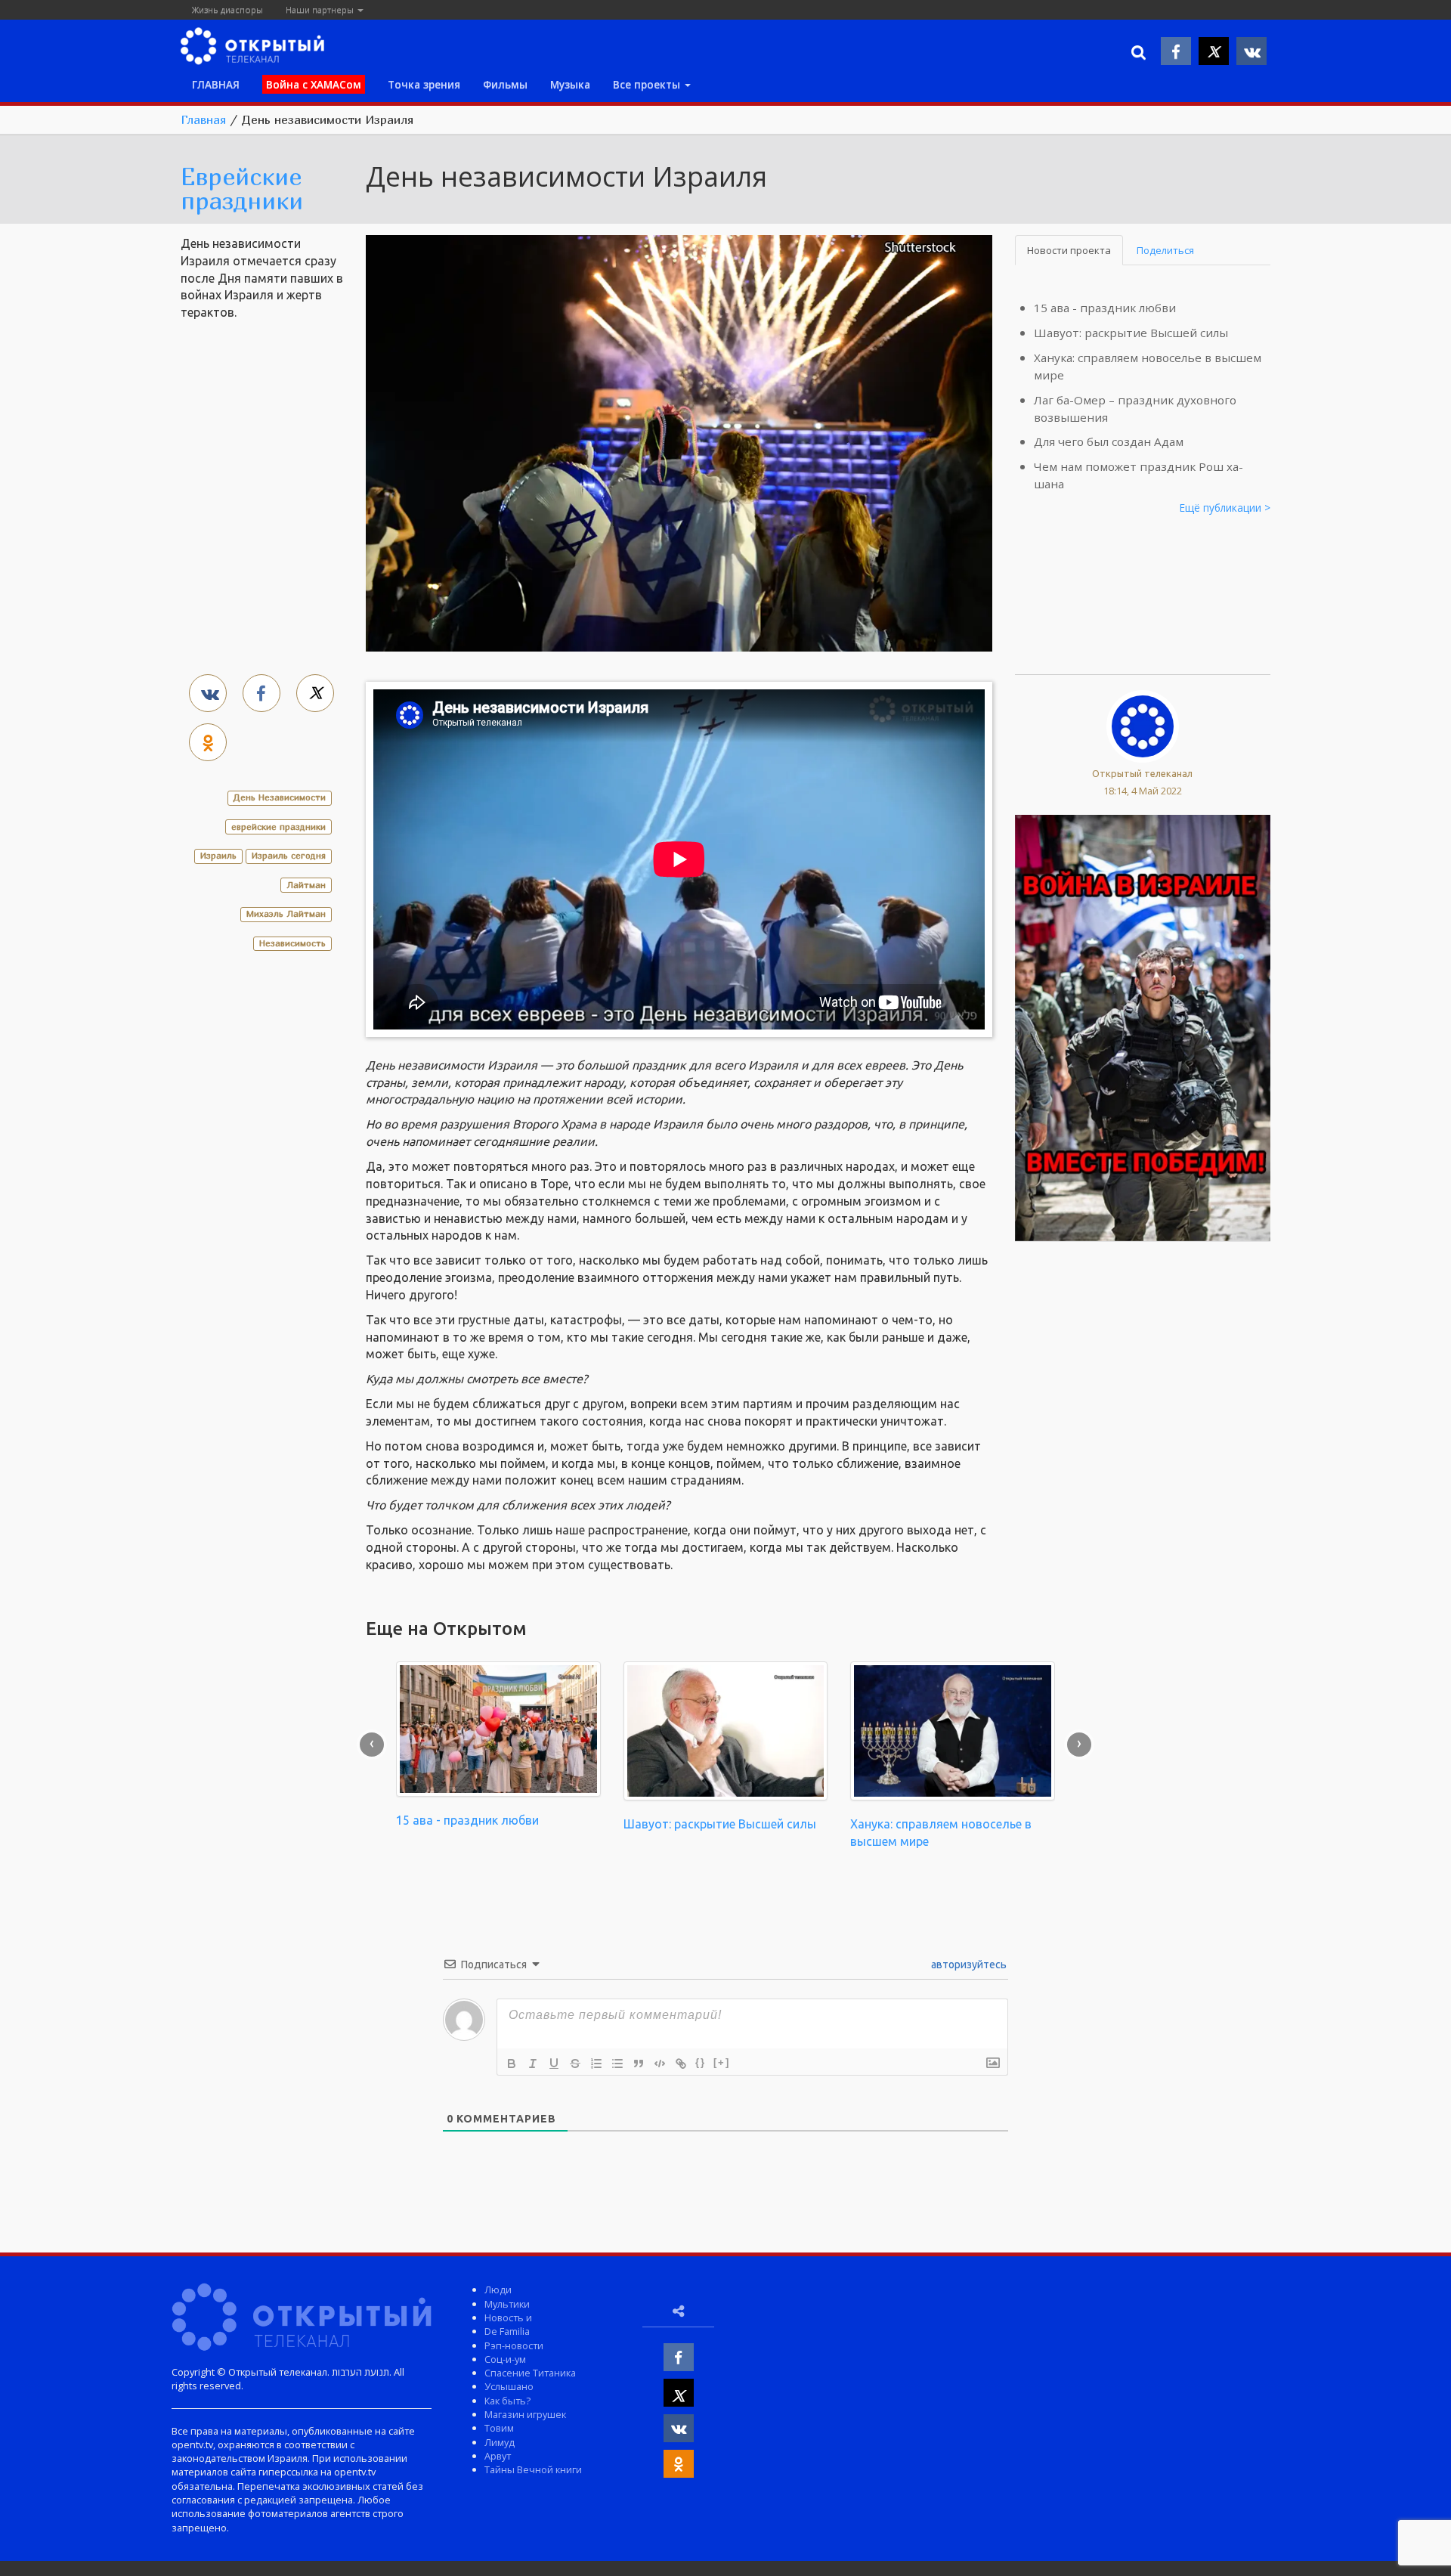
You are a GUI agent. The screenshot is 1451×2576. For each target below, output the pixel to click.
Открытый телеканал (1142, 773)
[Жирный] (512, 2064)
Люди (498, 2290)
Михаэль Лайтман (286, 913)
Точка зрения (424, 84)
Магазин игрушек (525, 2414)
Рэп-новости (514, 2345)
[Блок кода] (660, 2064)
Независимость (292, 943)
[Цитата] (639, 2064)
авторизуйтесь (968, 1965)
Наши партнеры (321, 9)
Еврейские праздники (242, 188)
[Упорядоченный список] (596, 2064)
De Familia (507, 2331)
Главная (203, 119)
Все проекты (648, 84)
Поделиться (1165, 250)
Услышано (509, 2386)
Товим (499, 2428)
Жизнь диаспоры (227, 9)
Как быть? (507, 2401)
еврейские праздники (278, 827)
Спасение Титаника (530, 2373)
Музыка (570, 84)
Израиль (218, 855)
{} (701, 2062)
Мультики (507, 2304)
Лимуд (500, 2442)
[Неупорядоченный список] (617, 2064)
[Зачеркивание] (575, 2064)
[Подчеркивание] (554, 2064)
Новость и (508, 2317)
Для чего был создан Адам (1109, 441)
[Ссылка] (681, 2064)
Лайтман (306, 885)
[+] (722, 2062)
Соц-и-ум (505, 2359)
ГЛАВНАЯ (216, 84)
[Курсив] (533, 2064)
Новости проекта (1069, 250)
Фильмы (505, 84)
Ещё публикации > (1225, 508)
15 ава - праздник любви (1105, 308)
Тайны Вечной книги (533, 2469)
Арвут (498, 2456)
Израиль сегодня (289, 855)
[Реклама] (1143, 1026)
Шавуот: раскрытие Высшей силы (1131, 333)
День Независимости (280, 797)
